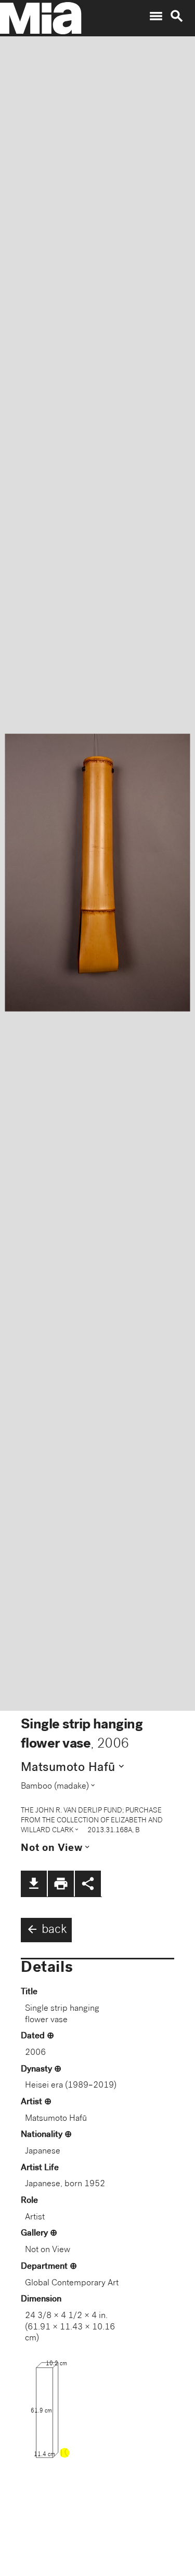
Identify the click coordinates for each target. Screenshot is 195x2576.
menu (156, 16)
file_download (34, 1884)
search (177, 16)
